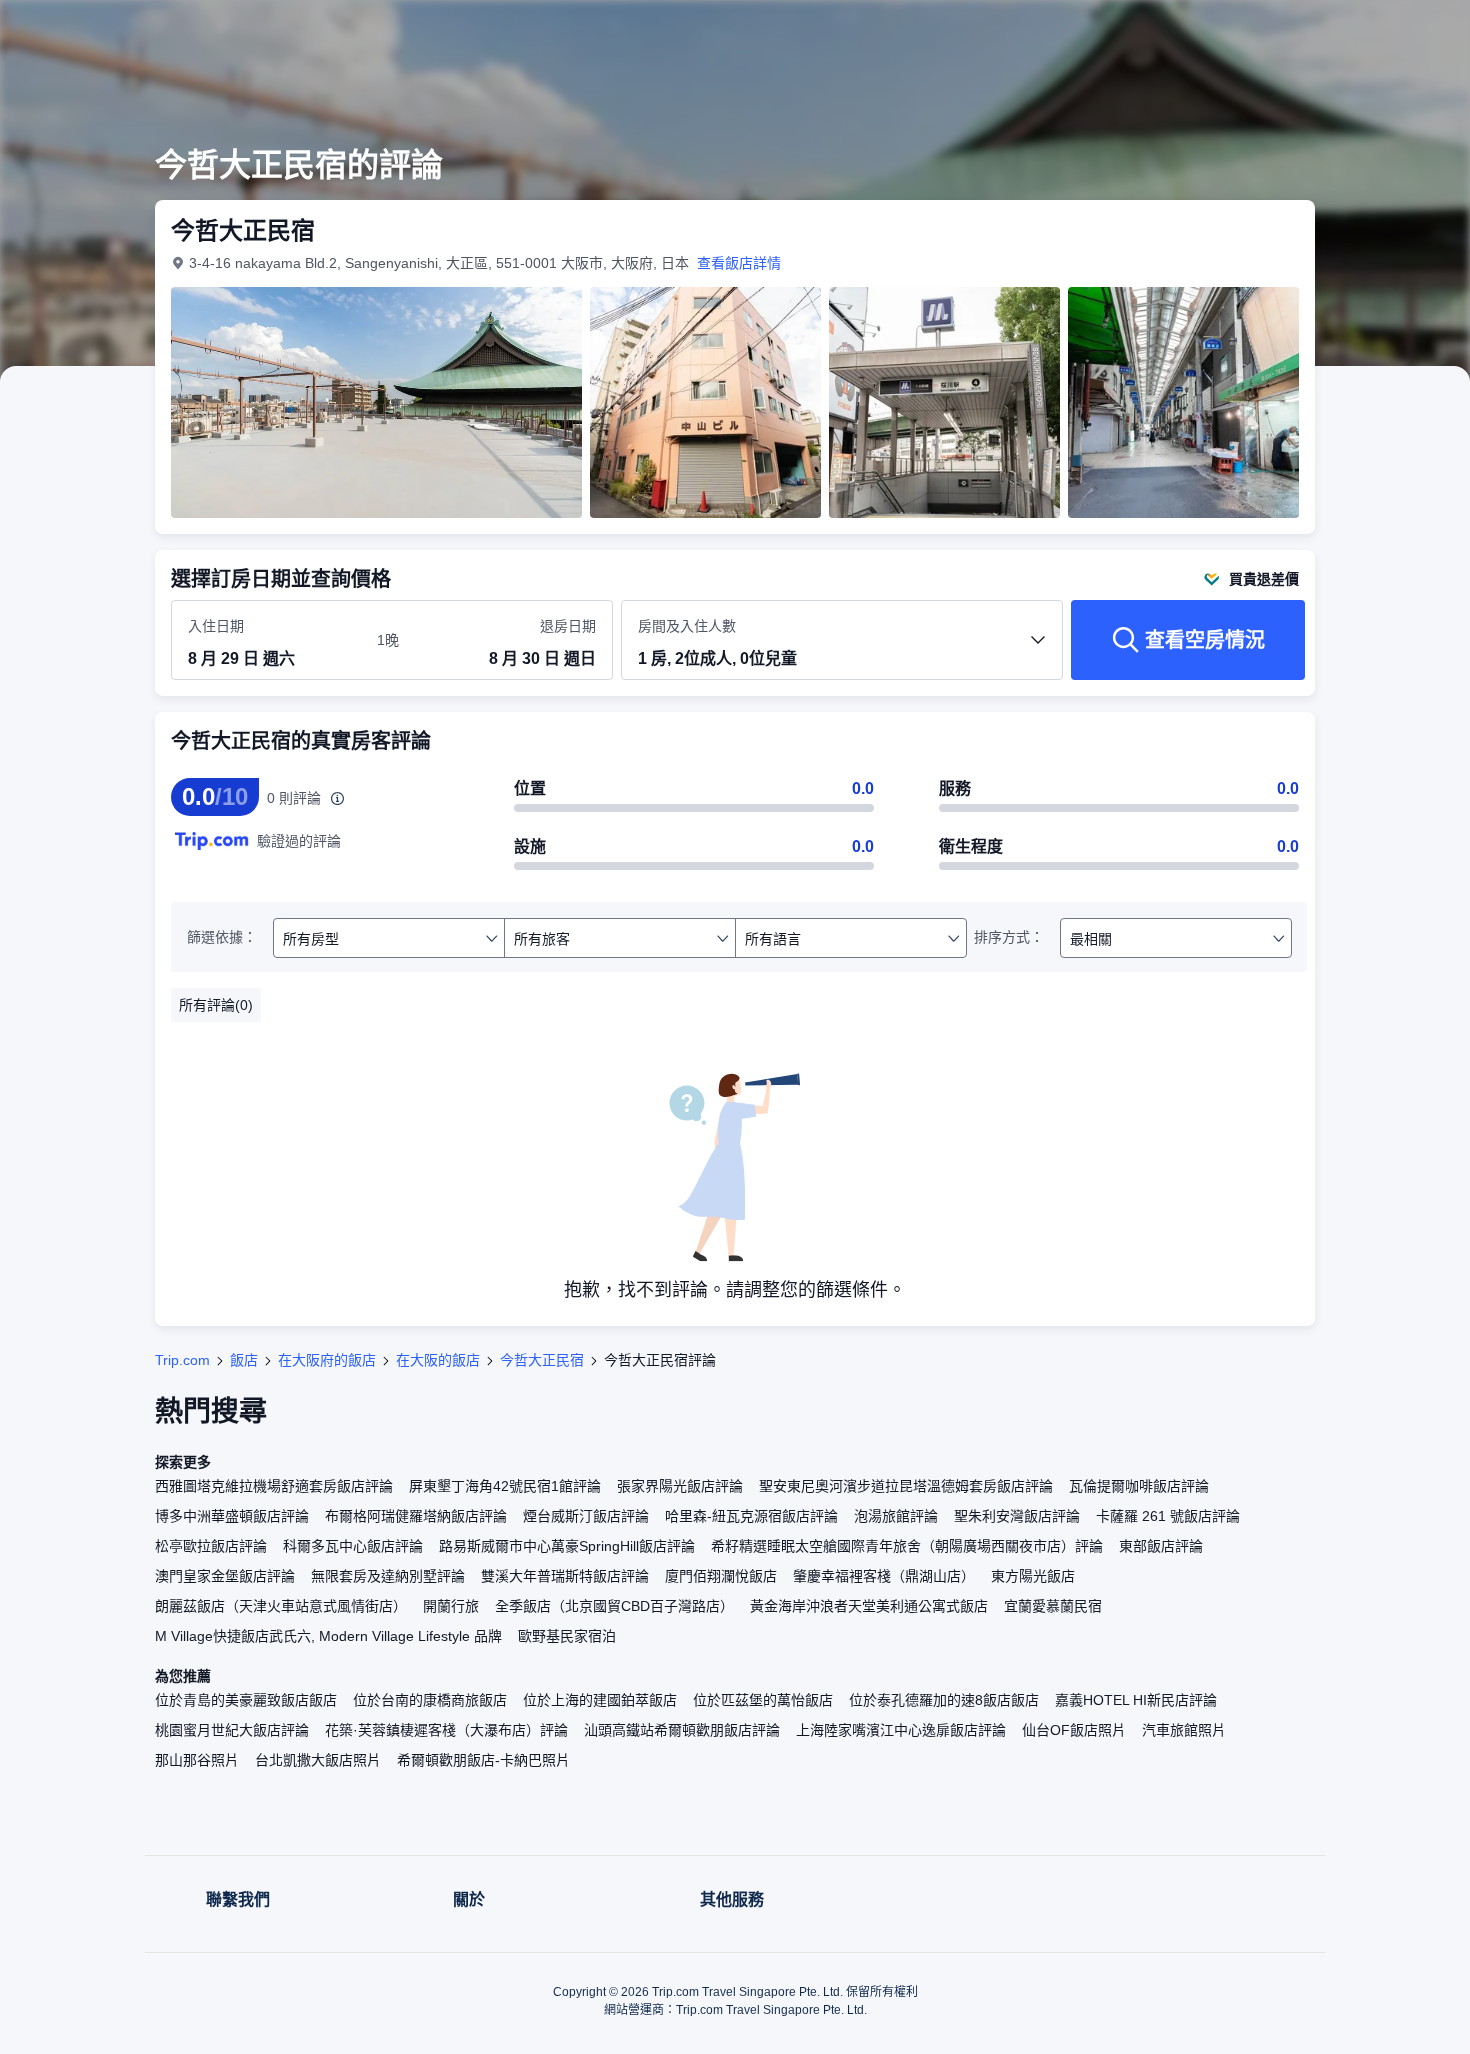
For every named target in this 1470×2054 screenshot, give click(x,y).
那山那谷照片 (197, 1760)
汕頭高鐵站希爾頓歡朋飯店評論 (682, 1730)
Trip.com (182, 1360)
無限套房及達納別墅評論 (388, 1576)
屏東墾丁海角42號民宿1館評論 (505, 1486)
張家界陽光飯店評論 (680, 1486)
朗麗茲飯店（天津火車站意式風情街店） (281, 1606)
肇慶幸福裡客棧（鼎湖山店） (884, 1576)
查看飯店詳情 (739, 263)
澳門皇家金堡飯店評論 (225, 1576)
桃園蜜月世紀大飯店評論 (232, 1730)
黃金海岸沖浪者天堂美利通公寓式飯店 (869, 1606)
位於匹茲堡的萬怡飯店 (763, 1700)
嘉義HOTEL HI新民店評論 (1136, 1700)
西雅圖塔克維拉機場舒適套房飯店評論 (274, 1486)
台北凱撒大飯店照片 (318, 1760)
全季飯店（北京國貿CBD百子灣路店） (614, 1606)
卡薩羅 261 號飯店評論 (1168, 1516)
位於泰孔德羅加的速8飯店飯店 (944, 1700)
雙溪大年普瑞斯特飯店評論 (565, 1576)
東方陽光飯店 (1033, 1576)
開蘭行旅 (451, 1606)
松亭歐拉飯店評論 (211, 1546)
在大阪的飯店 (438, 1360)
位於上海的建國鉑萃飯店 (600, 1700)
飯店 (244, 1360)
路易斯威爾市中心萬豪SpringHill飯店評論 (567, 1546)
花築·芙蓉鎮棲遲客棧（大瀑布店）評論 (446, 1730)
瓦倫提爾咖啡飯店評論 (1139, 1486)
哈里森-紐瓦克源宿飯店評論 (751, 1516)
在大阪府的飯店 (327, 1360)
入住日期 (216, 626)
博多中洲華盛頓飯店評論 (232, 1516)
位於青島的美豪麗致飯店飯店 (246, 1700)
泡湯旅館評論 (896, 1516)
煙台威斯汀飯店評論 (586, 1516)
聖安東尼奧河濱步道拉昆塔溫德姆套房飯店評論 (906, 1486)
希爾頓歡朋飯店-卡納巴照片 (483, 1760)
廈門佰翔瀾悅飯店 (721, 1576)
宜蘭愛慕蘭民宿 (1053, 1606)
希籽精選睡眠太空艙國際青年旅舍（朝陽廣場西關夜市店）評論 (907, 1546)
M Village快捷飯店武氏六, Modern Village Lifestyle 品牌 (328, 1636)
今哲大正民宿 (542, 1360)
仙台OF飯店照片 (1074, 1730)
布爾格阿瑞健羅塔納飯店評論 (416, 1516)
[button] (1336, 33)
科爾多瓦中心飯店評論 (353, 1546)
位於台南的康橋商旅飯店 (430, 1700)
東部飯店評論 (1161, 1546)
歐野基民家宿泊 (567, 1636)
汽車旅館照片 (1184, 1730)
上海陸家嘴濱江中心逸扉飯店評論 (901, 1730)
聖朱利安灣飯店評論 (1017, 1516)
